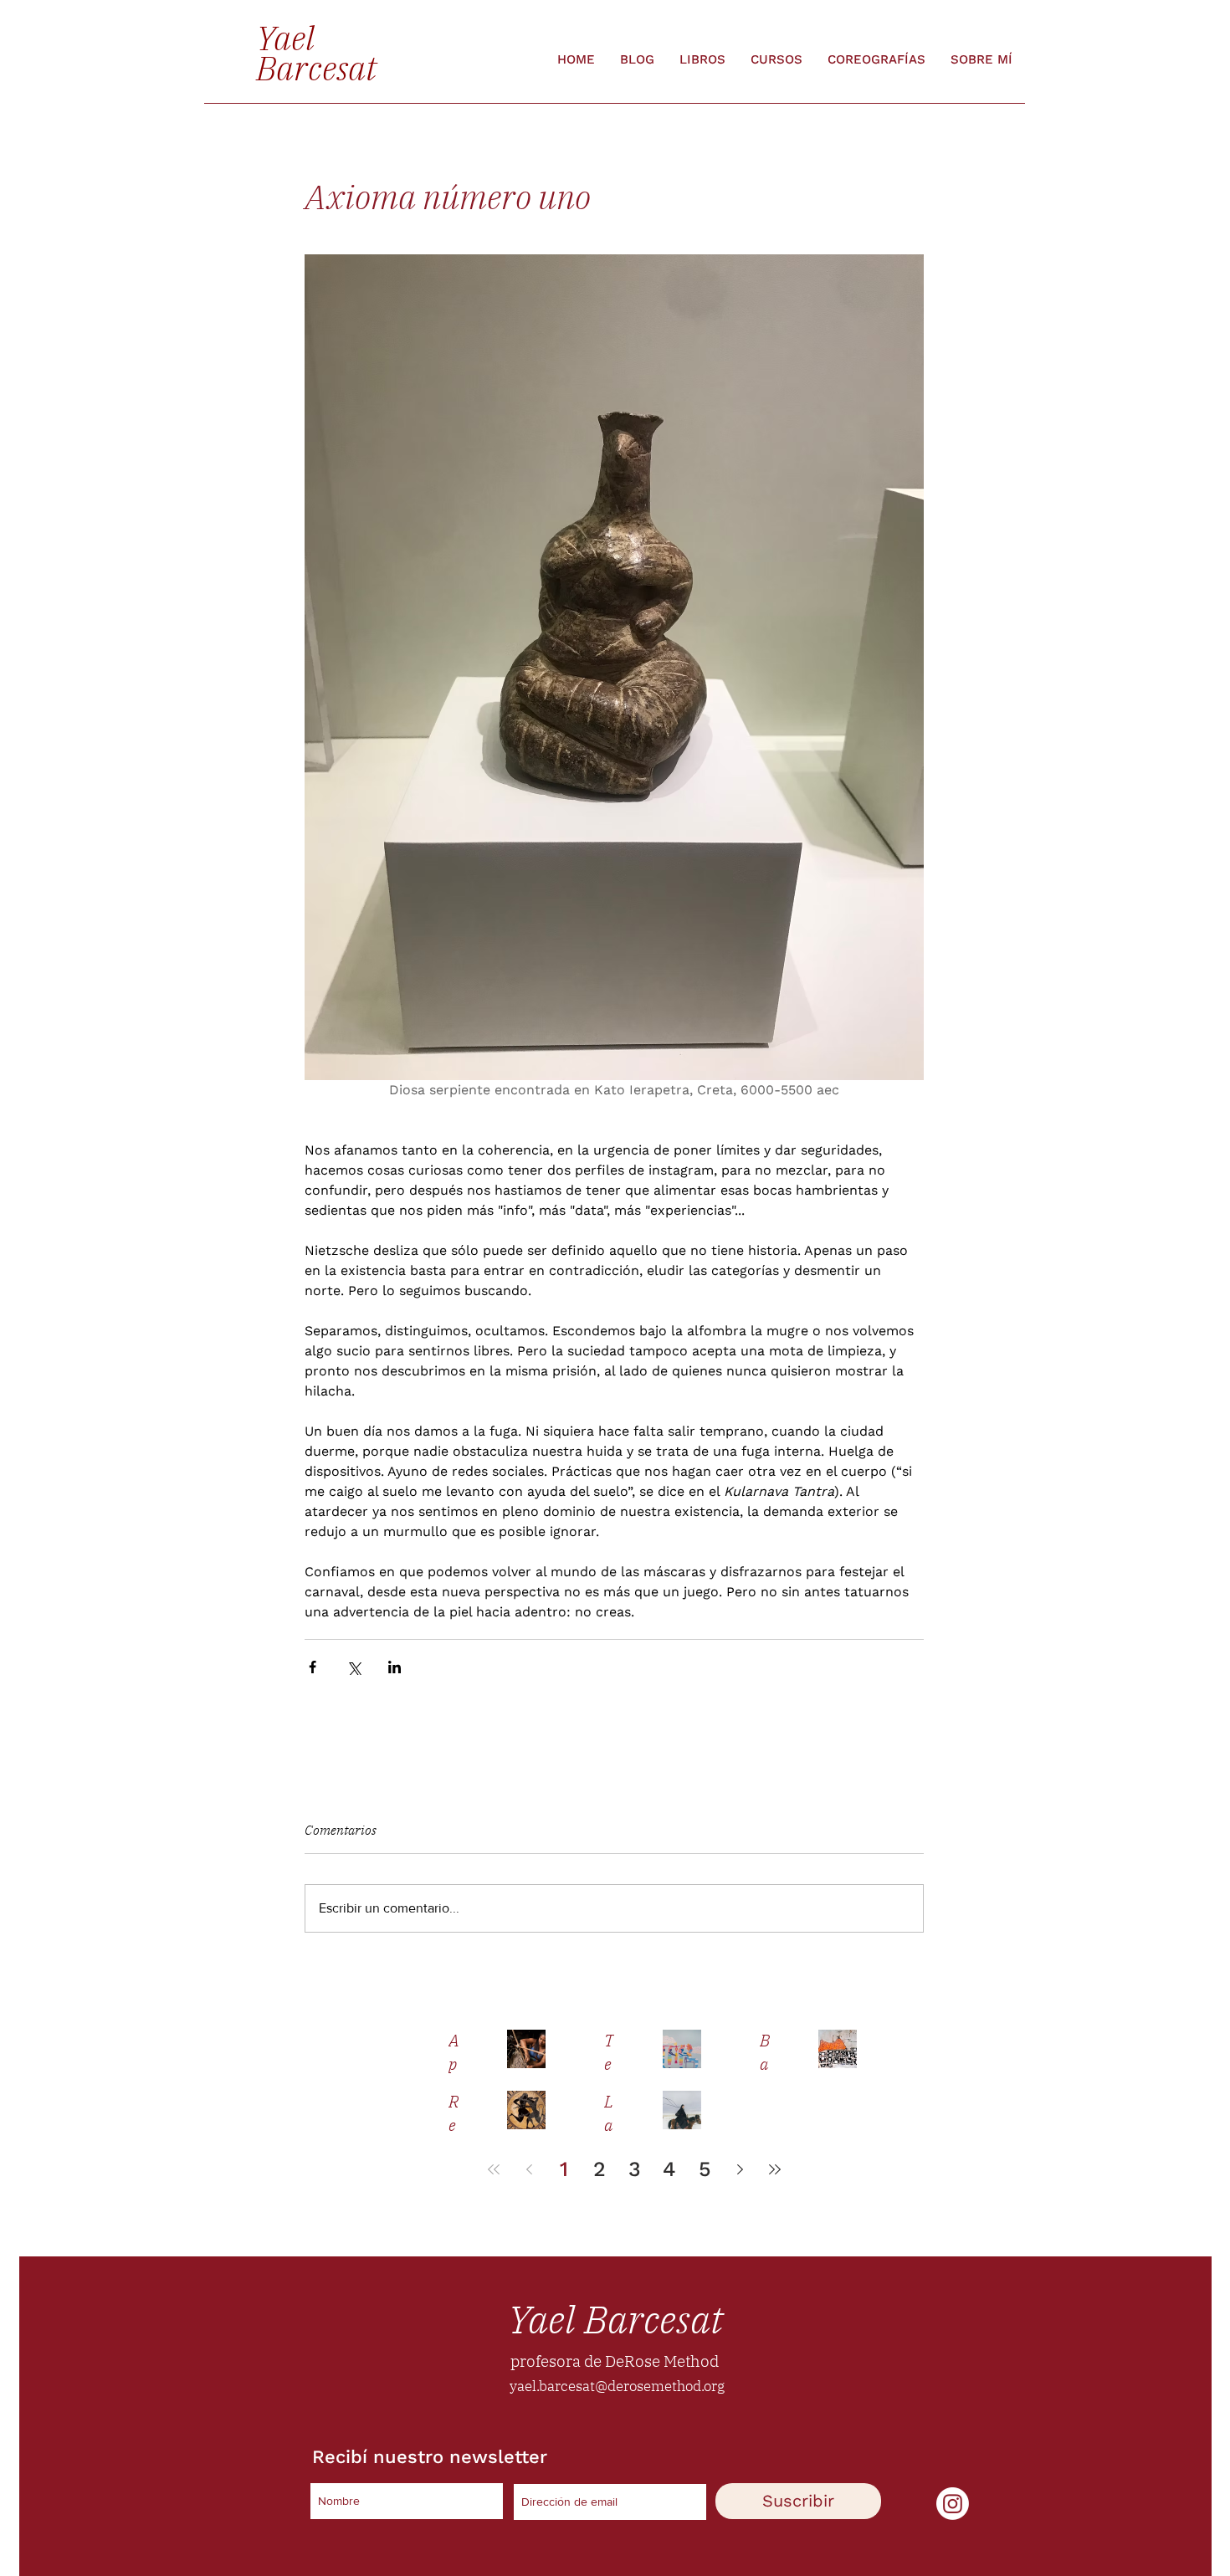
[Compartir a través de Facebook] (313, 1667)
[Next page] (740, 2169)
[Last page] (775, 2169)
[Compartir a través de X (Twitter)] (354, 1667)
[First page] (494, 2169)
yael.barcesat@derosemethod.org (617, 2386)
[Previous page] (529, 2169)
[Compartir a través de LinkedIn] (395, 1667)
